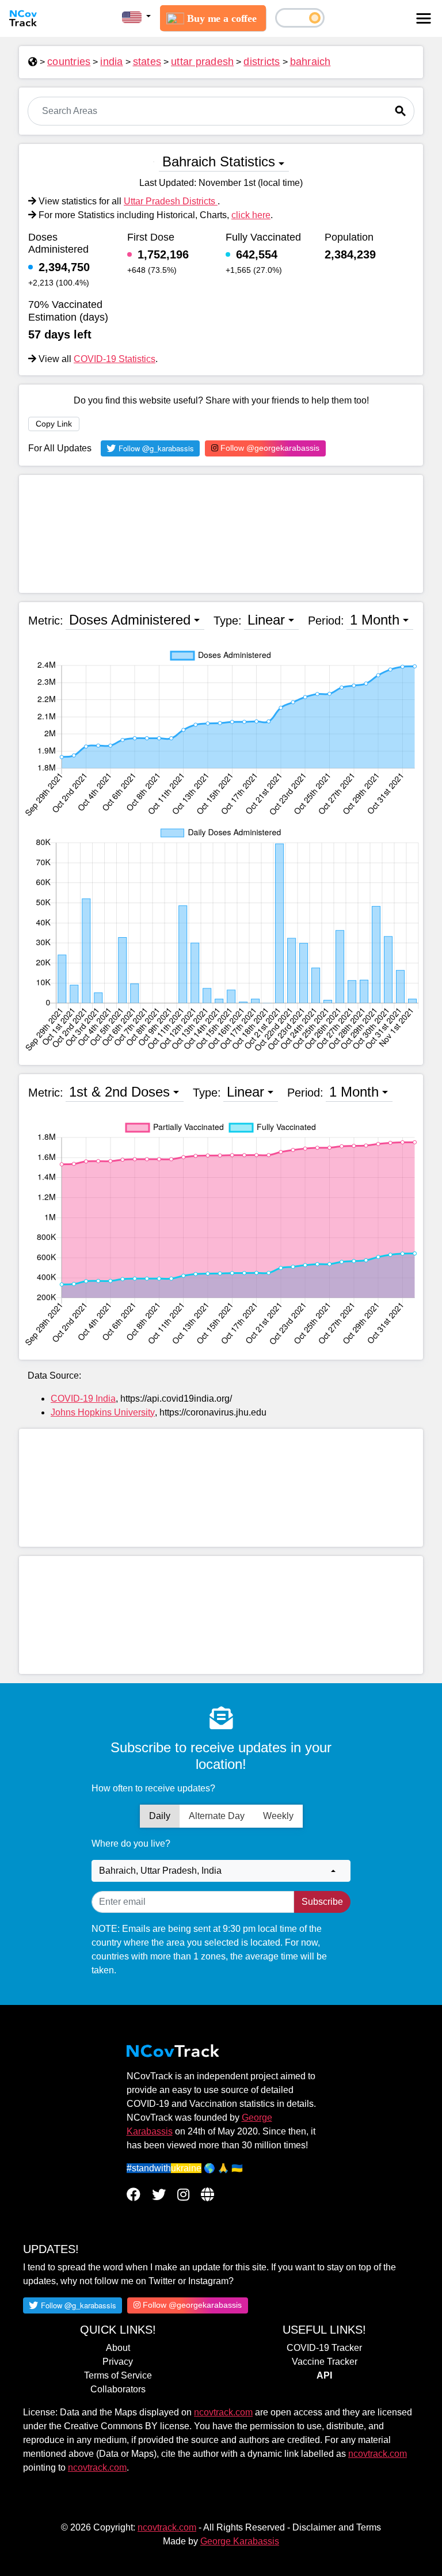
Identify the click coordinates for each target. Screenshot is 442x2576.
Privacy (118, 2362)
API (324, 2375)
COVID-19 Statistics (115, 359)
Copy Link (54, 424)
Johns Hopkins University (103, 1412)
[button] (136, 17)
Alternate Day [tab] (217, 1816)
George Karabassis (240, 2541)
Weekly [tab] (278, 1816)
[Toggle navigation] (424, 18)
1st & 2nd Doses (119, 1092)
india (111, 62)
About (118, 2348)
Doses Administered (130, 620)
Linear (266, 620)
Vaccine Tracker (325, 2362)
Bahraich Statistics (219, 161)
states (147, 62)
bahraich (310, 62)
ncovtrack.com (223, 2412)
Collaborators (118, 2389)
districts (262, 62)
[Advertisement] (221, 534)
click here (251, 215)
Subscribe (322, 1902)
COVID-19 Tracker (324, 2348)
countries (69, 62)
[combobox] (221, 1871)
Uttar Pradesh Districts (171, 201)
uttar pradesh (202, 62)
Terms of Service (118, 2375)
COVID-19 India (83, 1399)
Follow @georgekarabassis (269, 448)
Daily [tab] (160, 1816)
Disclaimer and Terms (337, 2527)
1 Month (375, 620)
